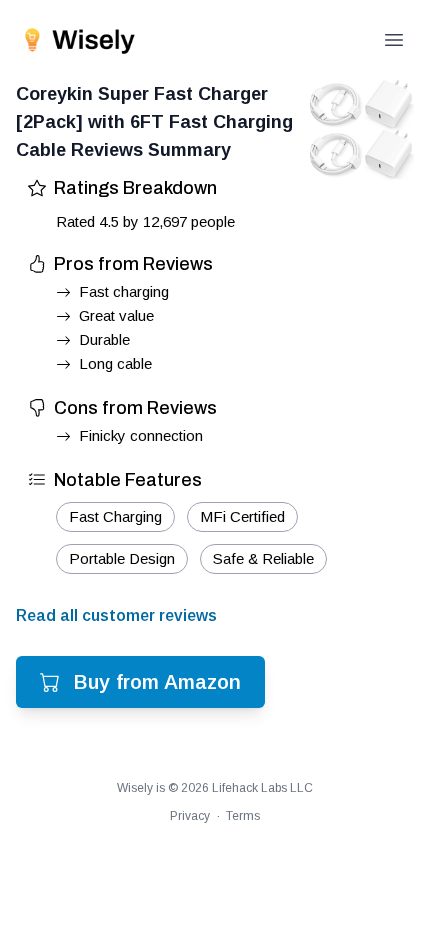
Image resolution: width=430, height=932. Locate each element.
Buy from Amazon (157, 682)
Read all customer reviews (116, 615)
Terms (243, 816)
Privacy (190, 816)
